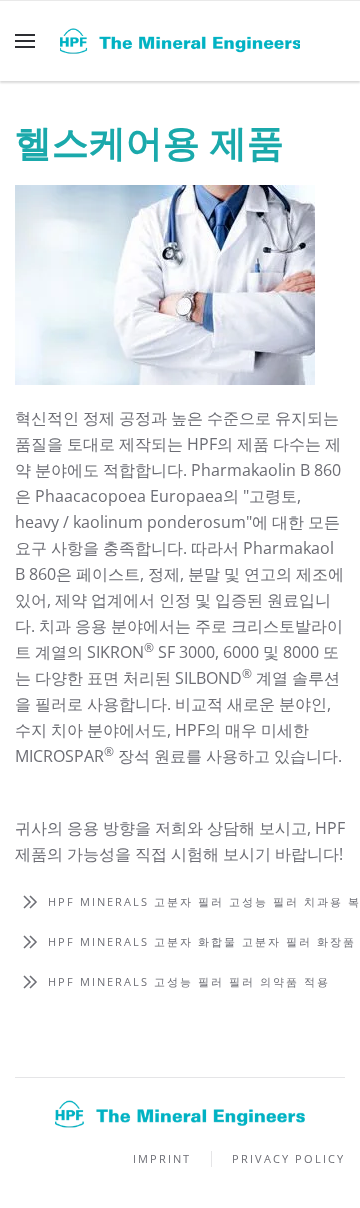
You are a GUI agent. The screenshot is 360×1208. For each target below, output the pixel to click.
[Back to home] (180, 41)
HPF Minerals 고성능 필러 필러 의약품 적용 (189, 981)
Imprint (162, 1158)
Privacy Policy (288, 1158)
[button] (25, 41)
